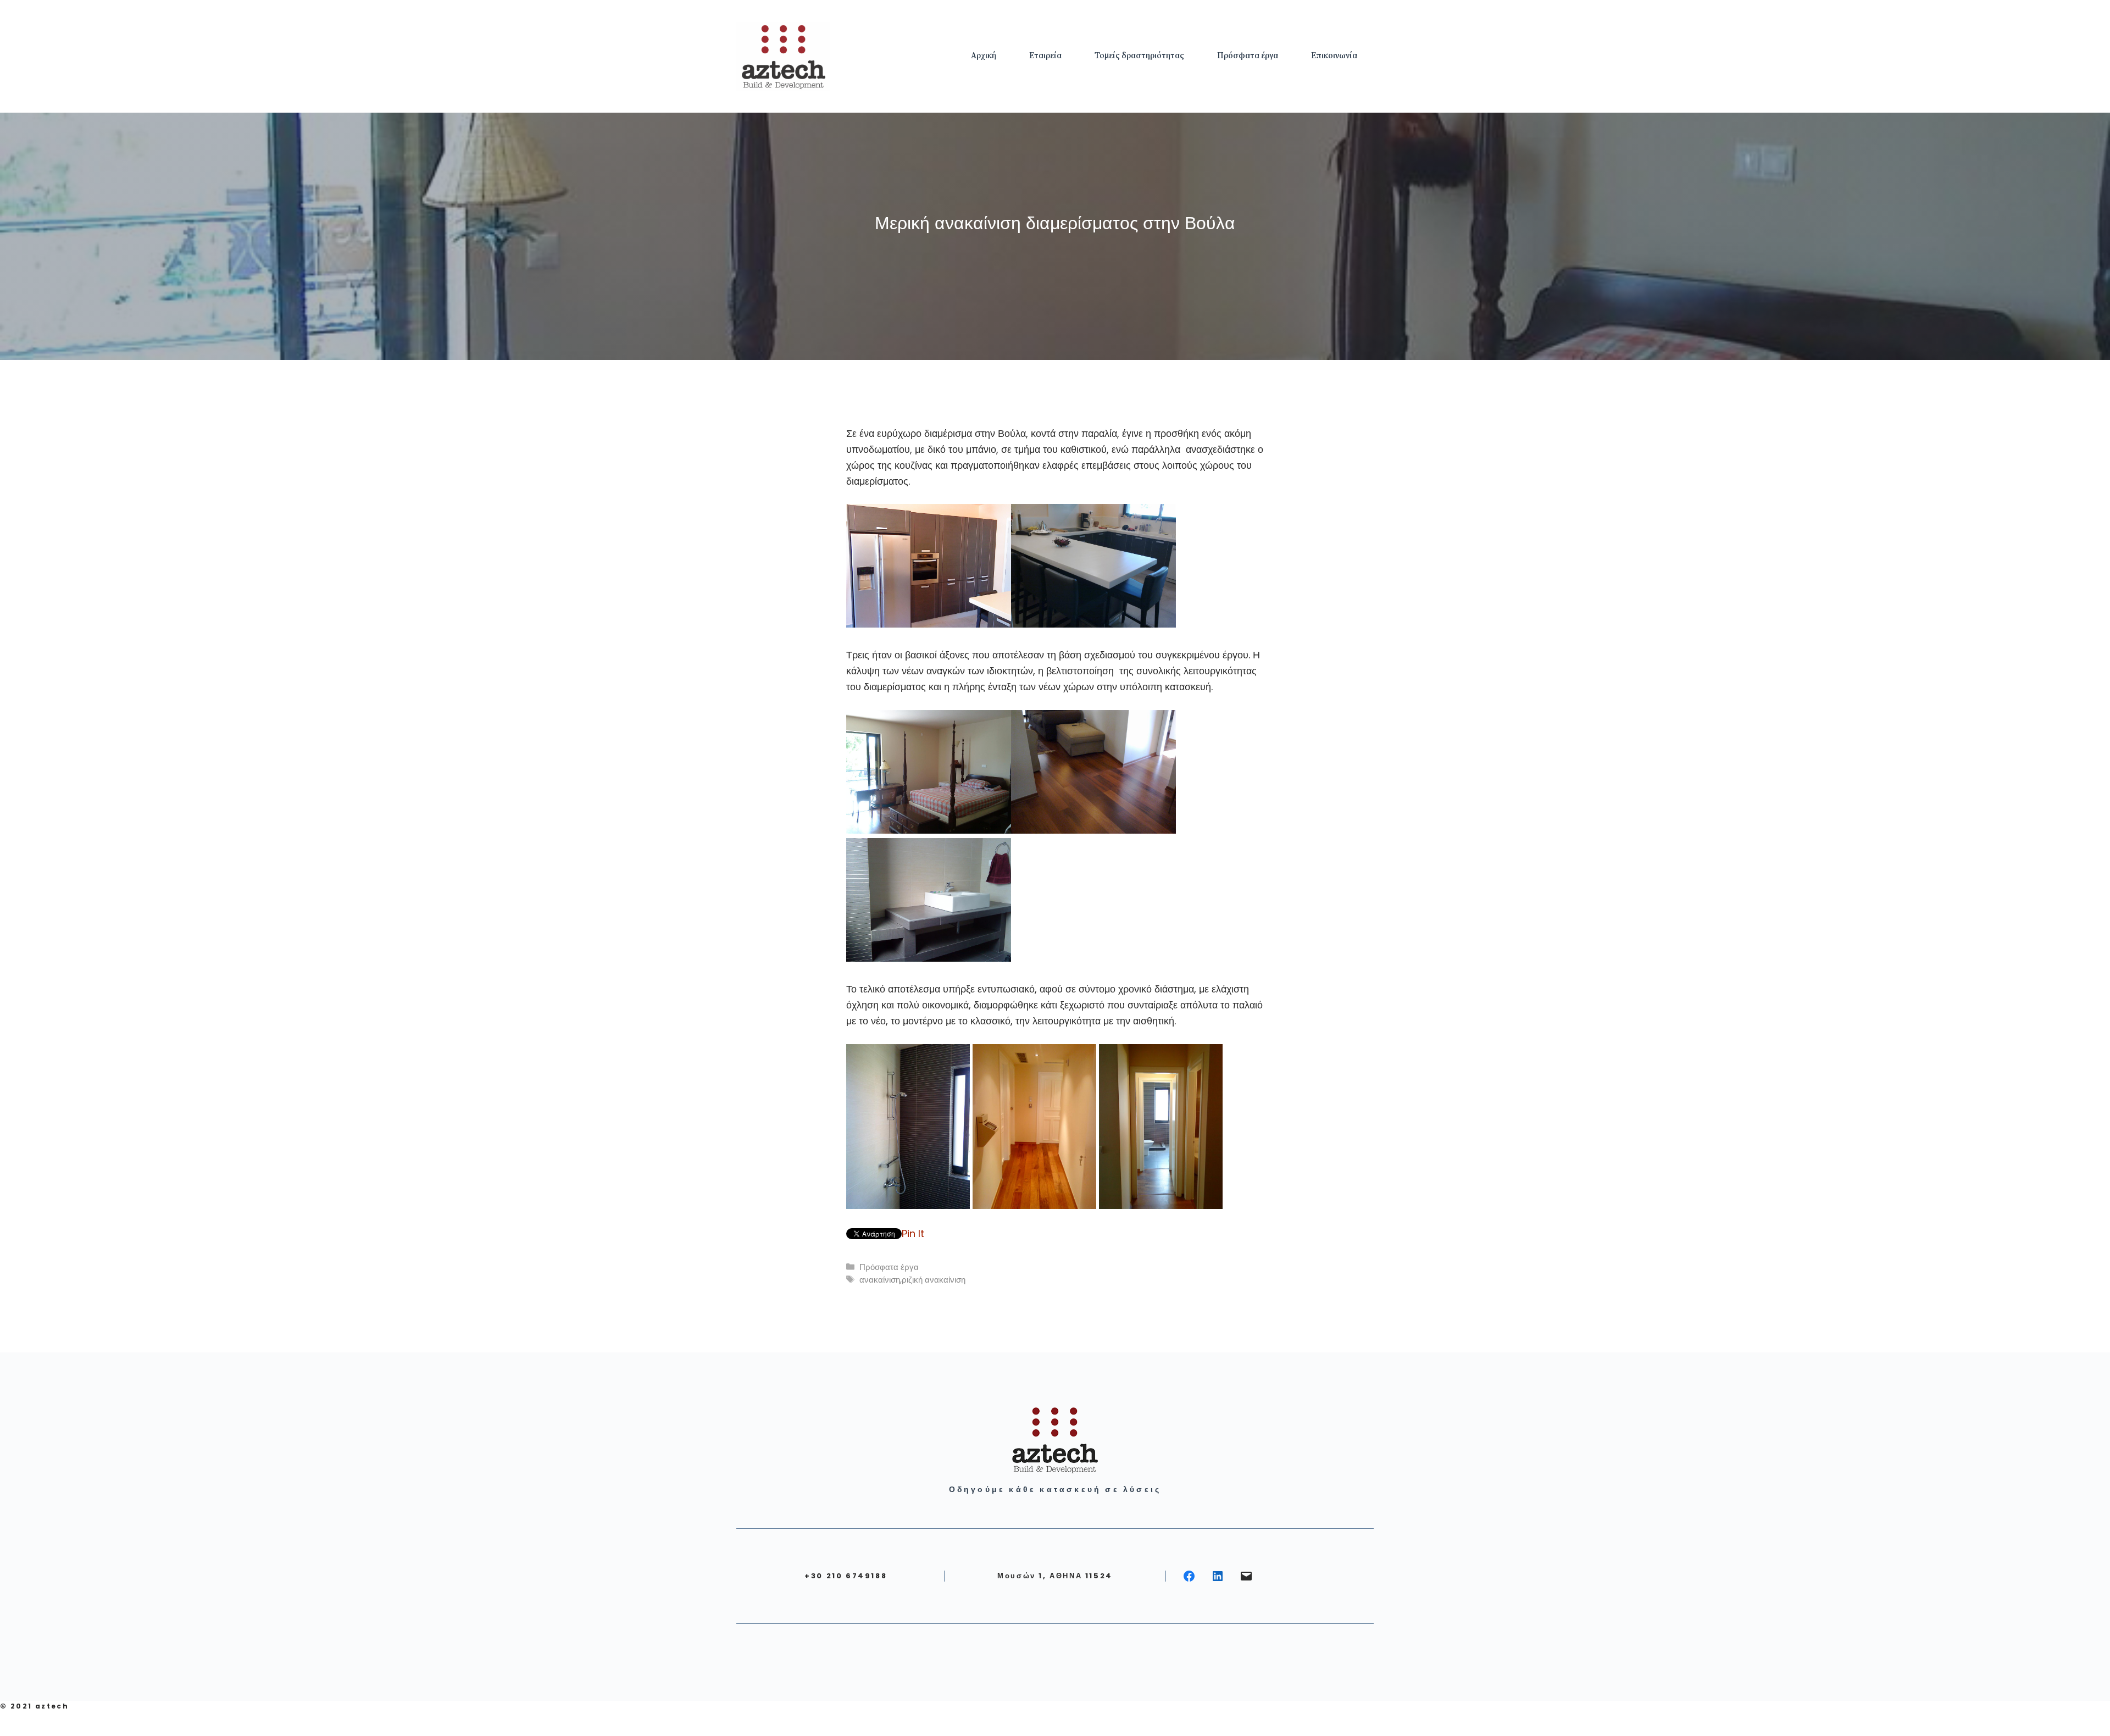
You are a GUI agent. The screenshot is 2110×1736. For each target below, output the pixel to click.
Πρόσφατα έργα (1248, 56)
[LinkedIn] (1218, 1576)
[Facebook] (1189, 1576)
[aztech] (783, 55)
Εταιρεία (1045, 56)
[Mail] (1246, 1576)
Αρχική (984, 56)
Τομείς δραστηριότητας (1139, 56)
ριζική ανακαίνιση (934, 1280)
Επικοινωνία (1334, 56)
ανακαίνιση (880, 1280)
